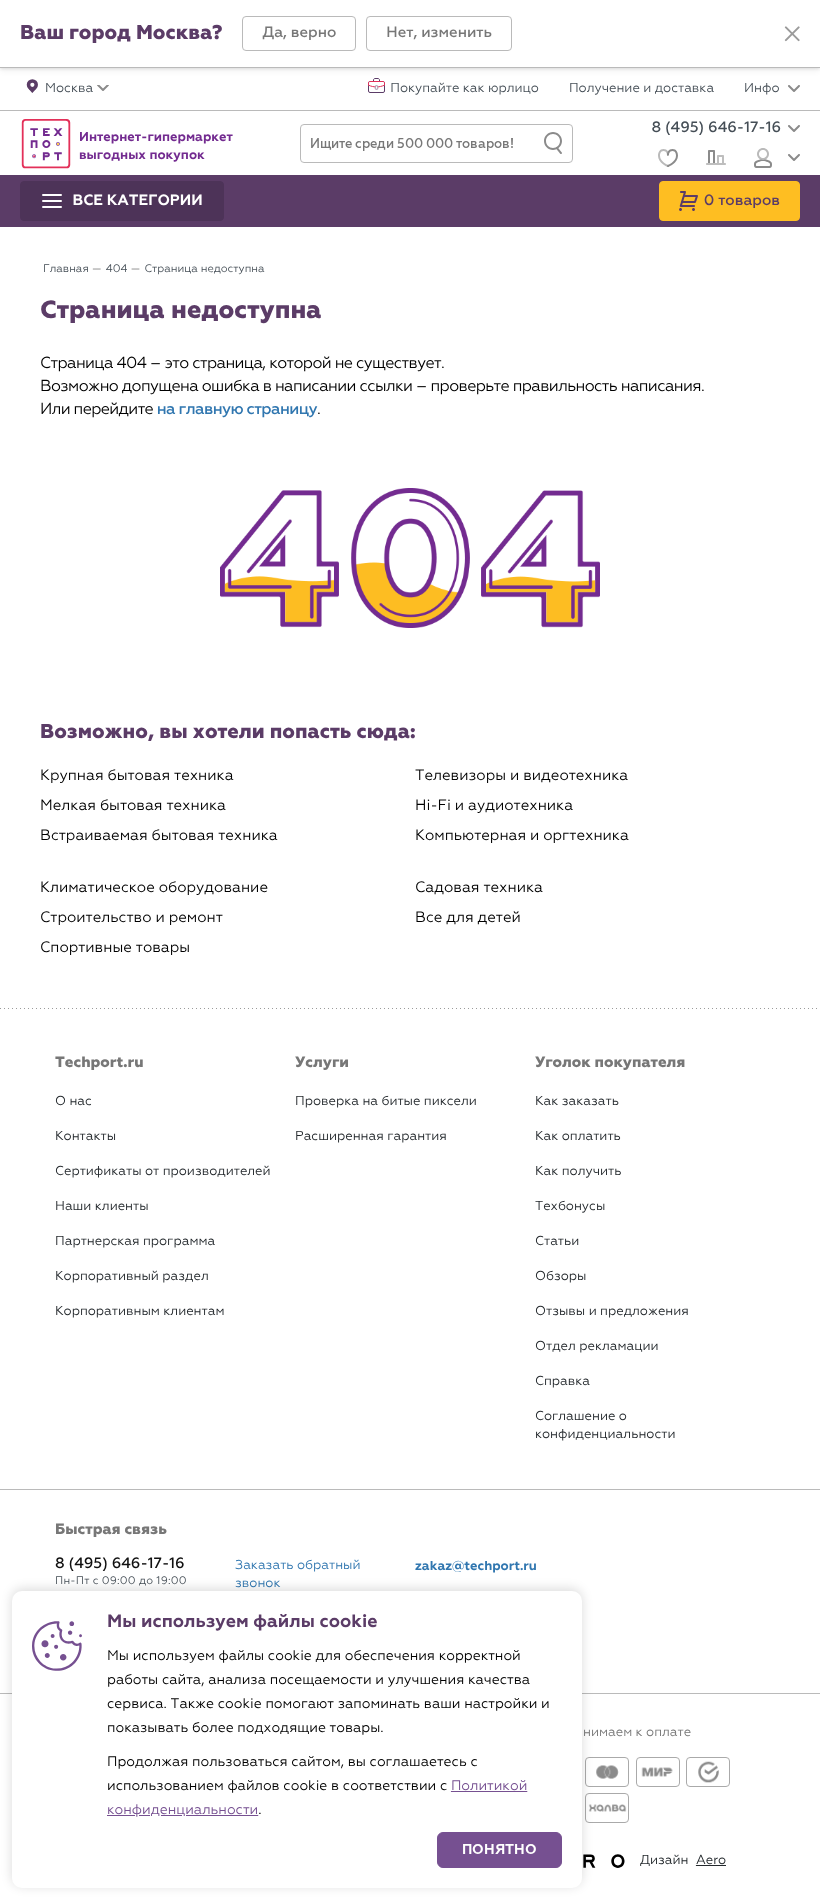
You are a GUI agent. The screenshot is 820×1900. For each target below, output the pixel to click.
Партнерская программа (135, 1241)
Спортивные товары (115, 947)
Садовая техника (479, 887)
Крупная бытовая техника (137, 775)
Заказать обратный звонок (298, 1574)
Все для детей (468, 917)
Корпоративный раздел (132, 1276)
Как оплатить (578, 1136)
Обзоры (560, 1276)
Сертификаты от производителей (163, 1171)
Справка (562, 1381)
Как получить (578, 1171)
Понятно (499, 1849)
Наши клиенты (102, 1206)
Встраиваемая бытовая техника (159, 835)
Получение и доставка (641, 89)
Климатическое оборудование (154, 887)
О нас (73, 1101)
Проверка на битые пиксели (386, 1101)
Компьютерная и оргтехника (522, 835)
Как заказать (577, 1101)
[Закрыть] (792, 34)
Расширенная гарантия (371, 1136)
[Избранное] (665, 160)
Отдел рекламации (597, 1346)
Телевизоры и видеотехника (521, 775)
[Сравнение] (713, 160)
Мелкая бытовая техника (133, 805)
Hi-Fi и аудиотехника (494, 805)
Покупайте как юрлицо (464, 89)
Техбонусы (570, 1206)
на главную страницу (237, 409)
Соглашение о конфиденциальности (605, 1425)
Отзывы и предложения (612, 1311)
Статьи (557, 1241)
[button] (299, 33)
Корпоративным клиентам (139, 1311)
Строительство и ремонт (131, 917)
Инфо (763, 89)
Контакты (85, 1136)
